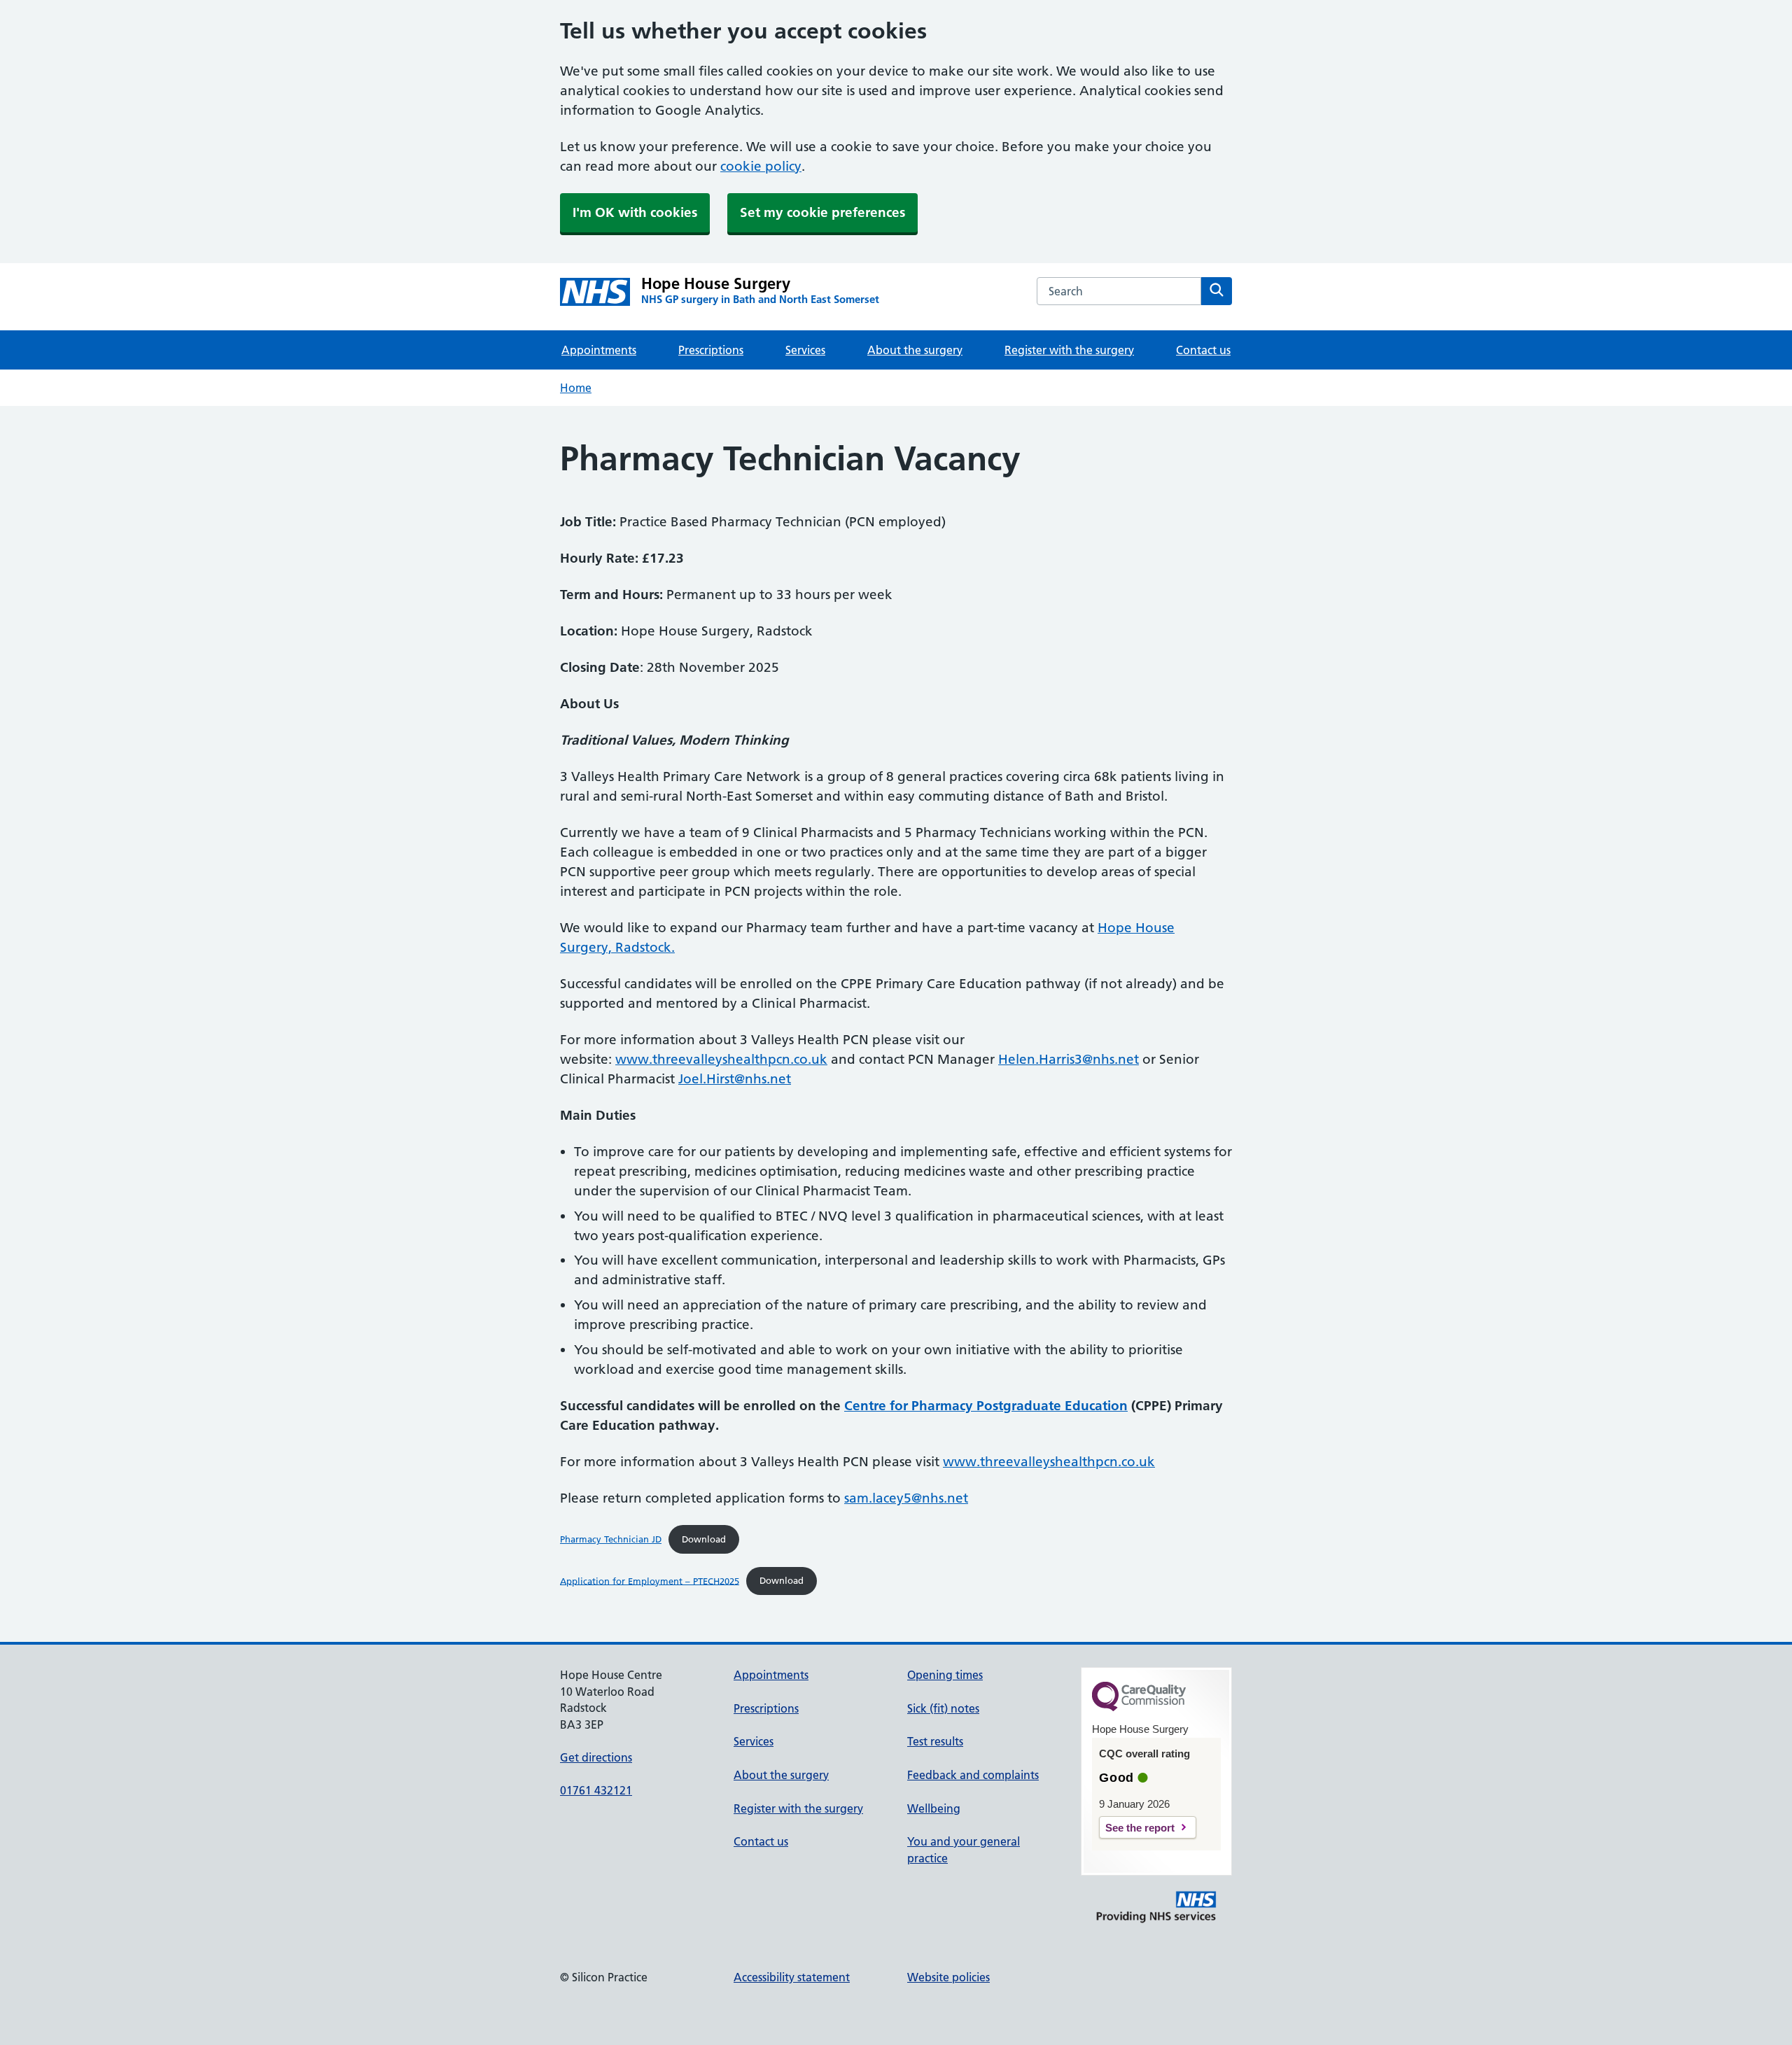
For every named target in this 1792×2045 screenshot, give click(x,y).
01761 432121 (596, 1790)
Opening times (945, 1675)
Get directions (596, 1757)
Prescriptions (711, 350)
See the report (1140, 1828)
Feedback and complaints (973, 1775)
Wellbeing (934, 1808)
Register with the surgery (1069, 350)
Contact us (1203, 350)
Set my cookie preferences (822, 212)
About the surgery (915, 350)
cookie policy (761, 166)
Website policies (948, 1977)
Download (704, 1539)
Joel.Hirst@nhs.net (735, 1079)
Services (805, 350)
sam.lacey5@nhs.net (906, 1498)
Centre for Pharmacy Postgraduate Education (986, 1406)
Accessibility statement (792, 1977)
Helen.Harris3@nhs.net (1069, 1059)
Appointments (599, 350)
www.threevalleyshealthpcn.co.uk (721, 1059)
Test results (935, 1741)
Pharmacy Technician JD (611, 1539)
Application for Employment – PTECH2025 (650, 1580)
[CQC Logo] (1139, 1708)
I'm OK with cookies (635, 212)
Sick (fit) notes (943, 1708)
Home (576, 388)
